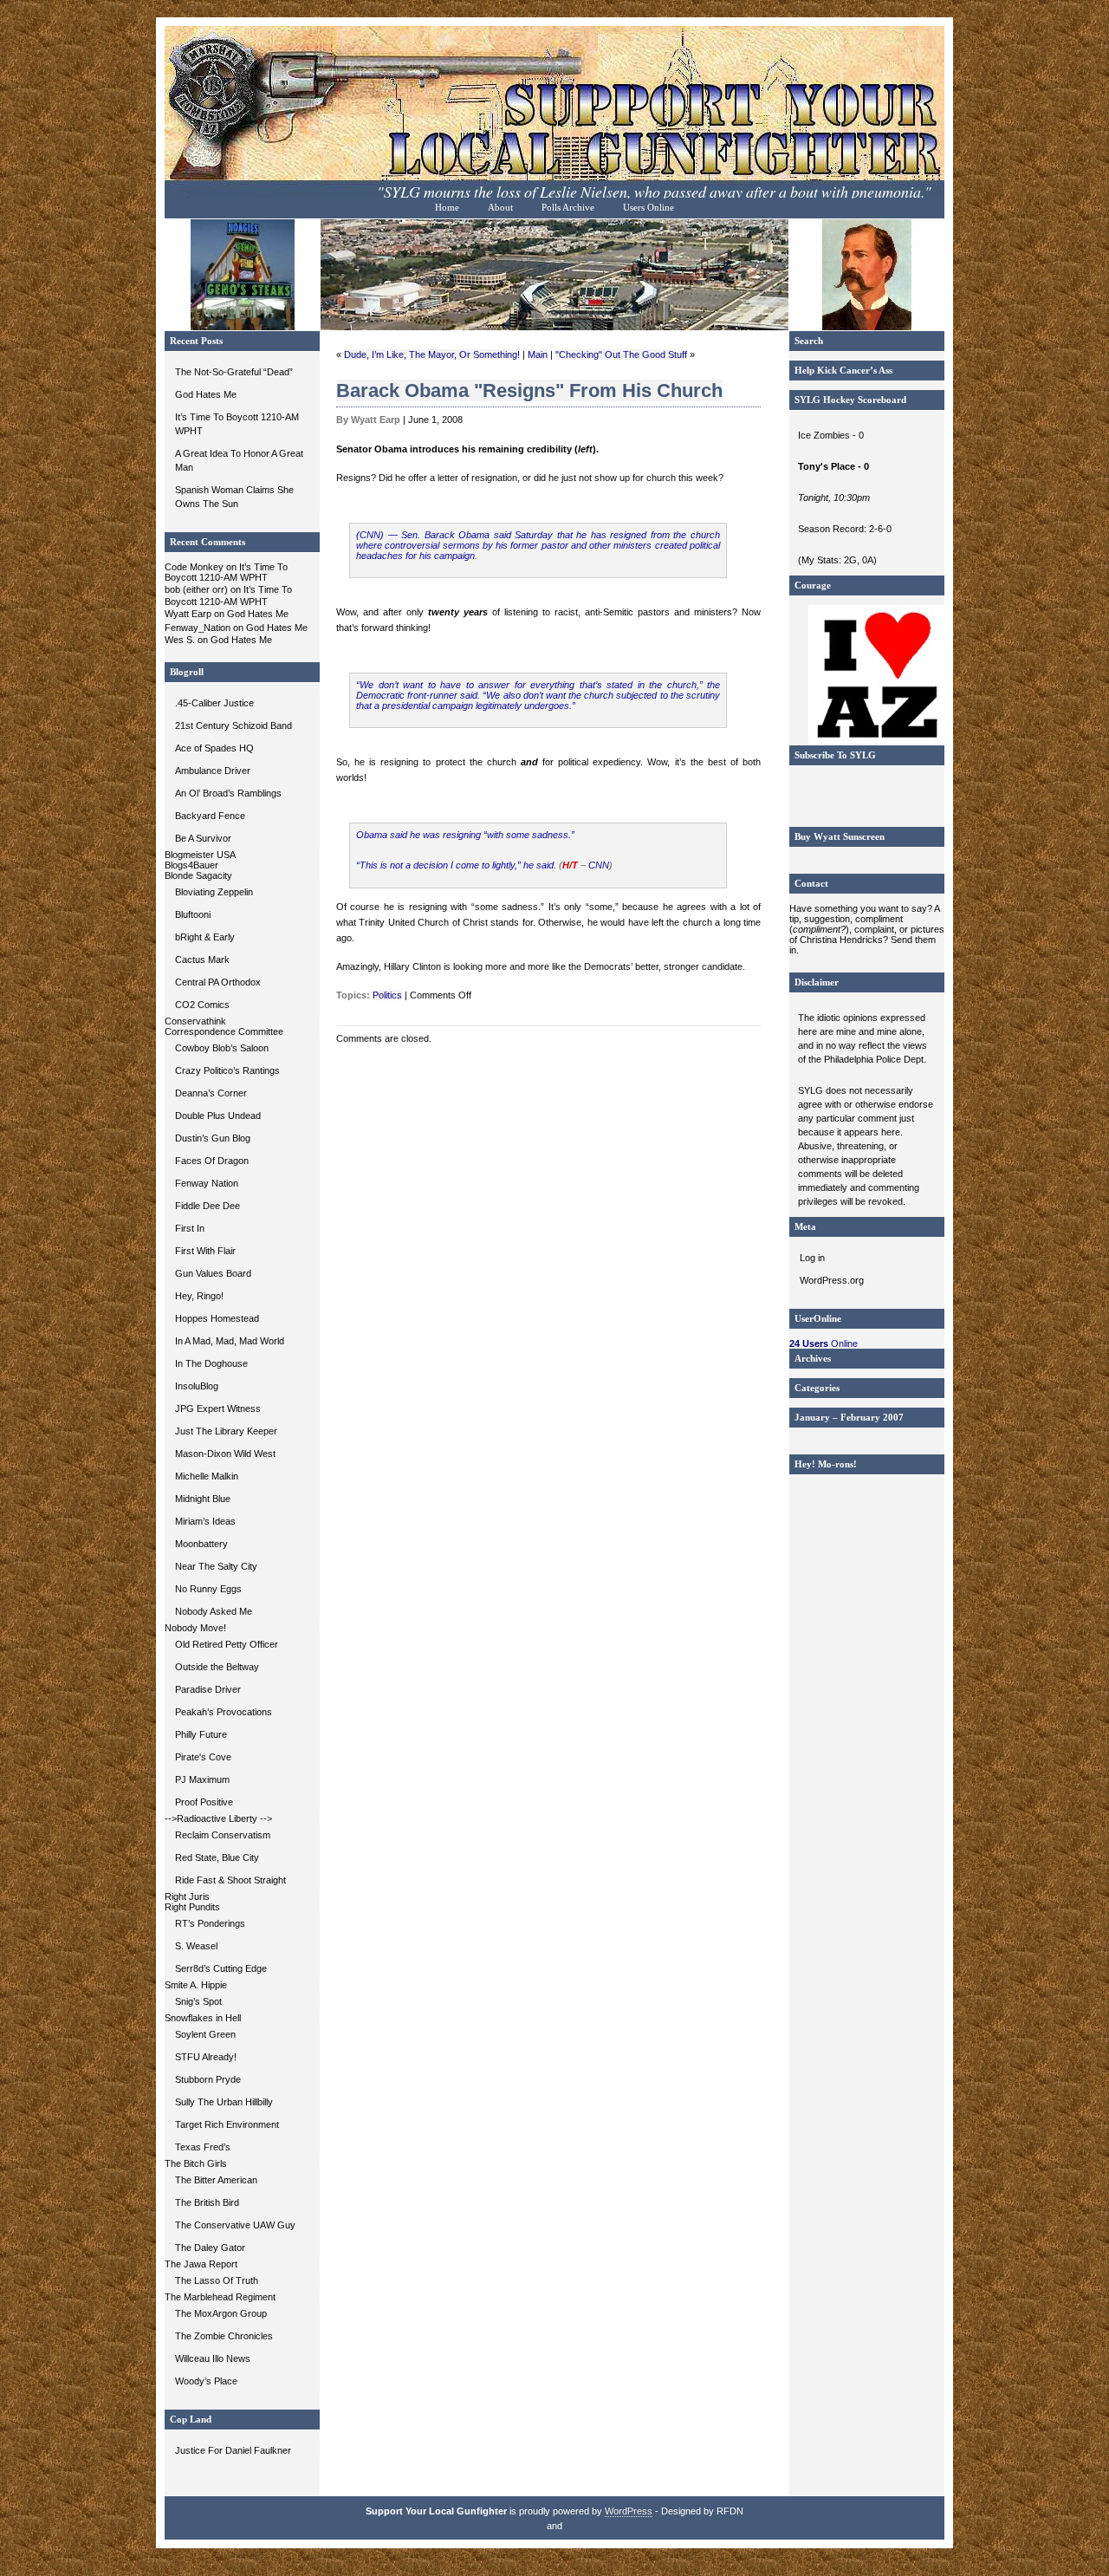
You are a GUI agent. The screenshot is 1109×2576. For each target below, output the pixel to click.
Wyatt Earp (188, 614)
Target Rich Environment (227, 2124)
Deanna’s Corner (211, 1093)
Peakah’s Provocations (224, 1712)
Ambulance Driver (213, 771)
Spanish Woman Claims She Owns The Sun (234, 497)
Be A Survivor (203, 838)
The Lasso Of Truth (217, 2280)
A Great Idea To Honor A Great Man (239, 460)
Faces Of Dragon (212, 1161)
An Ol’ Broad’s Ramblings (228, 793)
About (500, 208)
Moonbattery (201, 1544)
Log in (812, 1258)
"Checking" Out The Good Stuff (621, 355)
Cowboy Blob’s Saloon (222, 1048)
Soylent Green (205, 2034)
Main (538, 355)
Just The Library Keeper (226, 1431)
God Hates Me (206, 394)
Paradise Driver (208, 1689)
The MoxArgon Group (221, 2313)
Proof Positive (204, 1802)
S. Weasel (196, 1946)
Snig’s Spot (198, 2001)
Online (824, 1343)
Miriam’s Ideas (205, 1521)
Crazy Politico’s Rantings (227, 1070)
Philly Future (201, 1734)
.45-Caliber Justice (214, 703)
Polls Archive (568, 208)
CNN (599, 865)
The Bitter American (216, 2180)
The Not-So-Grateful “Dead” (234, 372)
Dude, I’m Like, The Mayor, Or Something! (432, 355)
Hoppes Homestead (217, 1318)
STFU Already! (206, 2057)
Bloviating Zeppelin (214, 892)
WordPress (629, 2511)
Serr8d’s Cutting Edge (221, 1968)
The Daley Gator (210, 2247)
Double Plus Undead (218, 1116)
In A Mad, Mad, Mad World (230, 1341)
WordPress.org (832, 1280)
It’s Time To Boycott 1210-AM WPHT (237, 424)
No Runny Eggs (208, 1589)
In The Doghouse (211, 1363)
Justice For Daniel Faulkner (233, 2450)
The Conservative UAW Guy (235, 2225)
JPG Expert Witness (218, 1408)
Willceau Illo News (213, 2358)
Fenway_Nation (198, 628)
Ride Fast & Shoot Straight (230, 1880)
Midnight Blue (203, 1499)
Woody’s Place (206, 2381)
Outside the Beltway (217, 1667)
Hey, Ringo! (199, 1296)
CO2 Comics (202, 1005)
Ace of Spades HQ (214, 748)
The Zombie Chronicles (224, 2336)
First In (190, 1228)
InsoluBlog (197, 1386)
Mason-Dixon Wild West (225, 1454)
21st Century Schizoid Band (233, 725)
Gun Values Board (213, 1273)
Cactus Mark (202, 959)
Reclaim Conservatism (223, 1835)
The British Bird (207, 2202)
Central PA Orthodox (218, 982)
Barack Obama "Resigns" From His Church (529, 390)
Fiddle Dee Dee (208, 1206)
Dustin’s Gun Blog (213, 1138)
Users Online (649, 208)
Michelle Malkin (207, 1476)
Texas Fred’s (203, 2147)
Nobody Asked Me (214, 1611)
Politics (387, 995)
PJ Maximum (202, 1779)
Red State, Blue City (217, 1857)
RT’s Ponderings (210, 1923)
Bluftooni (193, 914)
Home (447, 208)
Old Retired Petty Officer (227, 1644)
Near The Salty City (216, 1566)
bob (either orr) (196, 589)
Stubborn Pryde (208, 2079)
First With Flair (205, 1251)
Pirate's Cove (203, 1757)
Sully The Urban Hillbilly (224, 2102)
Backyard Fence (210, 816)
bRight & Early (205, 937)
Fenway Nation (207, 1183)
